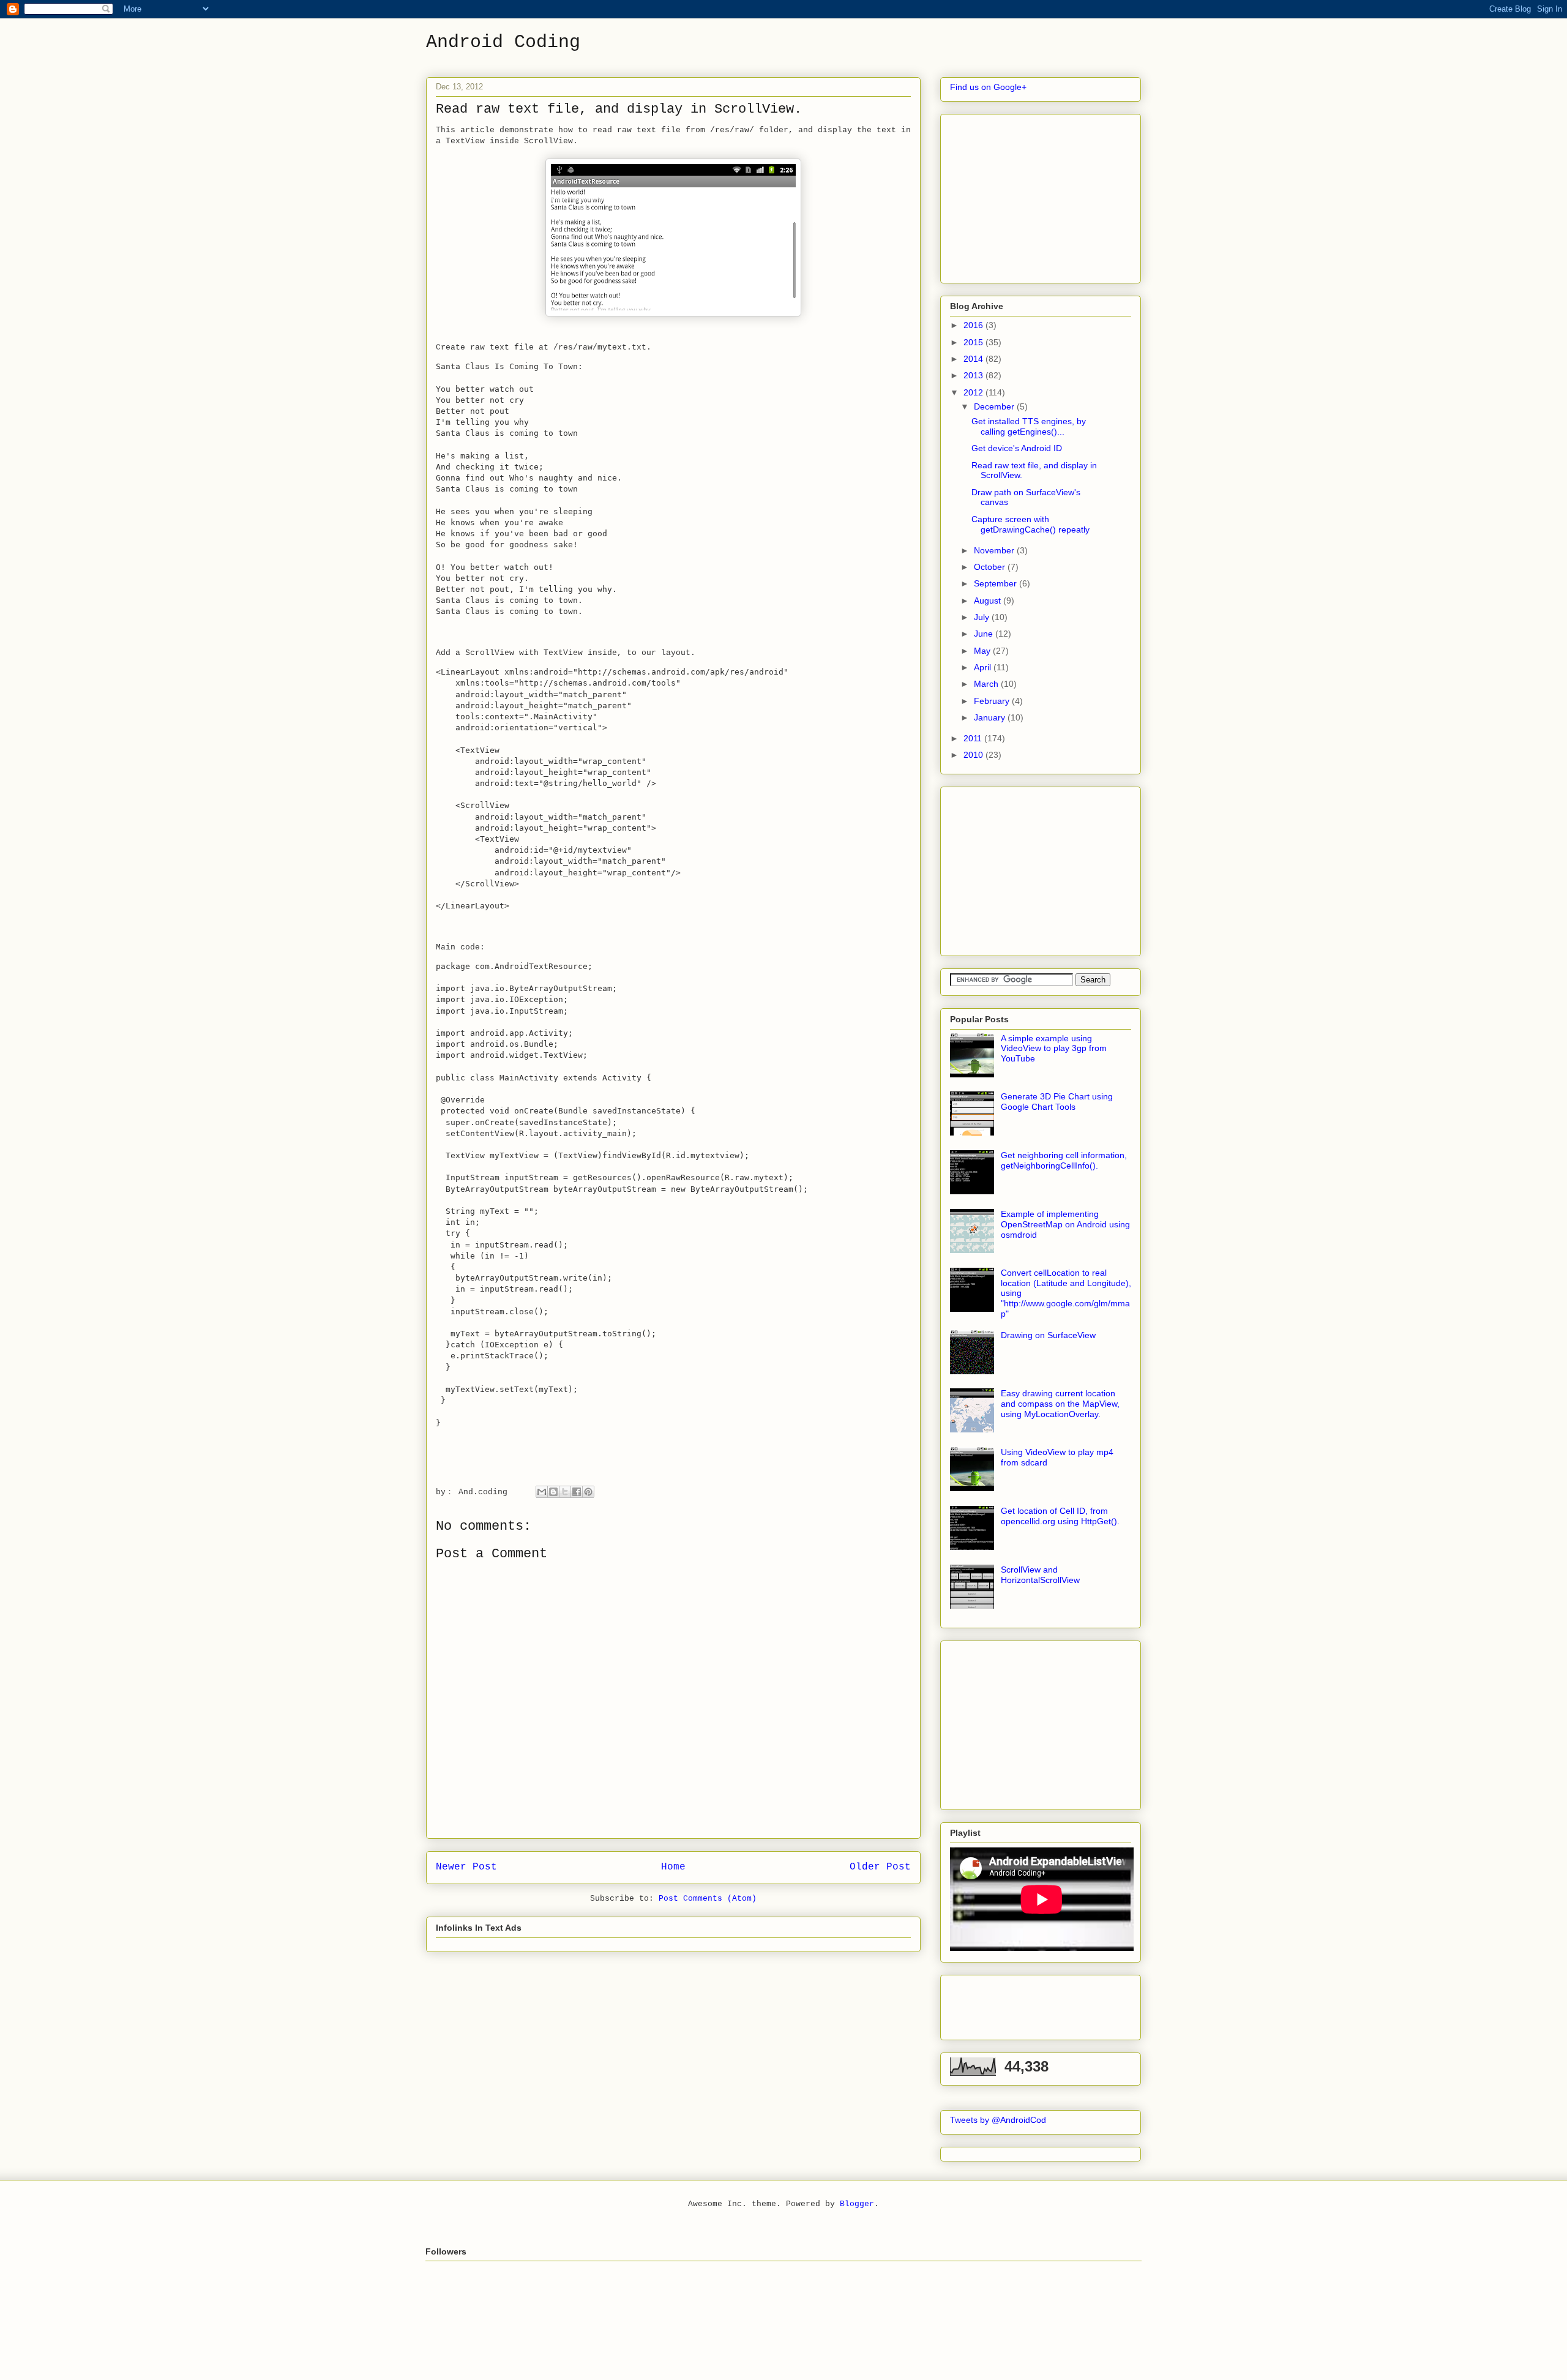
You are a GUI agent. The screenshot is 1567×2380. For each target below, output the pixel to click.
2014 (974, 359)
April (984, 667)
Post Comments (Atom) (708, 1899)
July (983, 617)
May (983, 651)
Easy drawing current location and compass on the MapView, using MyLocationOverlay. (1060, 1404)
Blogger (857, 2204)
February (993, 701)
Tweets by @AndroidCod (998, 2120)
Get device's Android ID (1017, 448)
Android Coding (503, 42)
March (987, 684)
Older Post (880, 1867)
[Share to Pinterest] (588, 1492)
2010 (974, 755)
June (985, 634)
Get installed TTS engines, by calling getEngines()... (1029, 426)
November (995, 550)
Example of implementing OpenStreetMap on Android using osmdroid (1065, 1224)
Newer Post (466, 1867)
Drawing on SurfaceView (1048, 1335)
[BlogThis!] (553, 1492)
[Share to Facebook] (577, 1492)
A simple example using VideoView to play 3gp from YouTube (1054, 1049)
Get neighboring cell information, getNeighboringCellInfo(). (1064, 1160)
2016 (974, 325)
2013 (974, 375)
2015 (974, 342)
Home (673, 1867)
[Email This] (542, 1492)
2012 (974, 392)
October (991, 567)
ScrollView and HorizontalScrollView (1040, 1575)
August (989, 601)
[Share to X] (565, 1492)
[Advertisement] (1042, 195)
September (997, 583)
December (995, 406)
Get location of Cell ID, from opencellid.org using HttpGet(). (1060, 1516)
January (991, 717)
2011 (974, 738)
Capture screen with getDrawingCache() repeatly (1030, 524)
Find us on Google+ (988, 87)
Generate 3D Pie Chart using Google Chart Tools (1057, 1102)
